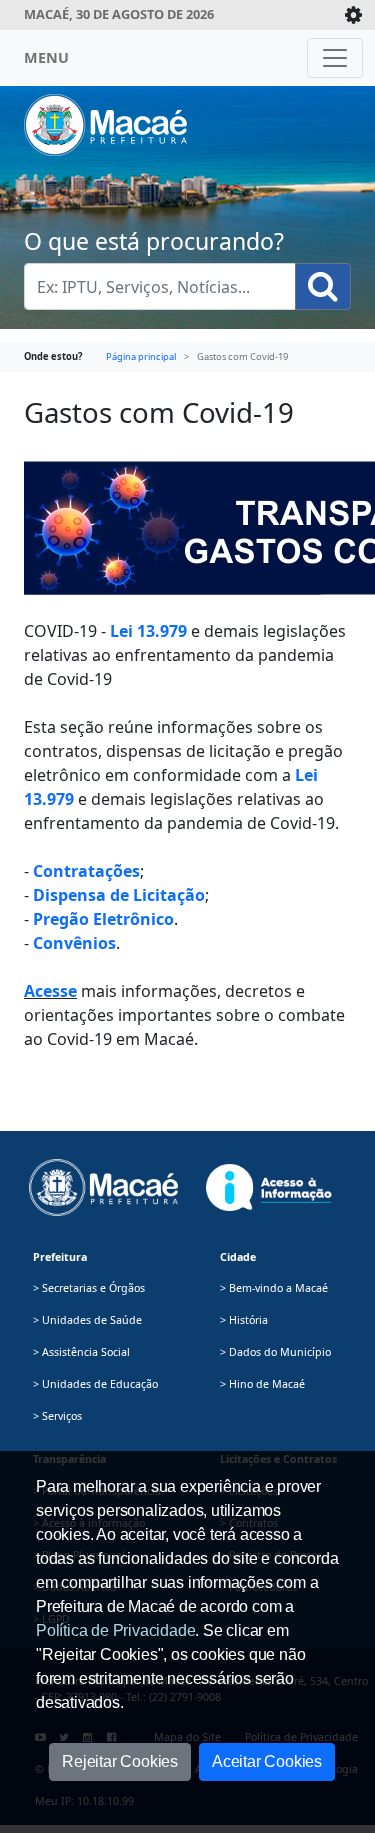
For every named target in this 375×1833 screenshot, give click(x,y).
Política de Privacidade (115, 1630)
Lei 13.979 (148, 631)
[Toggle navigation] (335, 58)
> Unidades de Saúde (87, 1320)
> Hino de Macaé (262, 1384)
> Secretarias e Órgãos (89, 1288)
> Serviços (57, 1416)
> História (244, 1320)
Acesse (50, 991)
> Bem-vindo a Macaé (274, 1288)
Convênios (74, 943)
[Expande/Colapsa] (353, 15)
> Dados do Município (275, 1352)
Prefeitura (60, 1257)
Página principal (141, 356)
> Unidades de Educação (95, 1384)
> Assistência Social (81, 1352)
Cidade (238, 1257)
